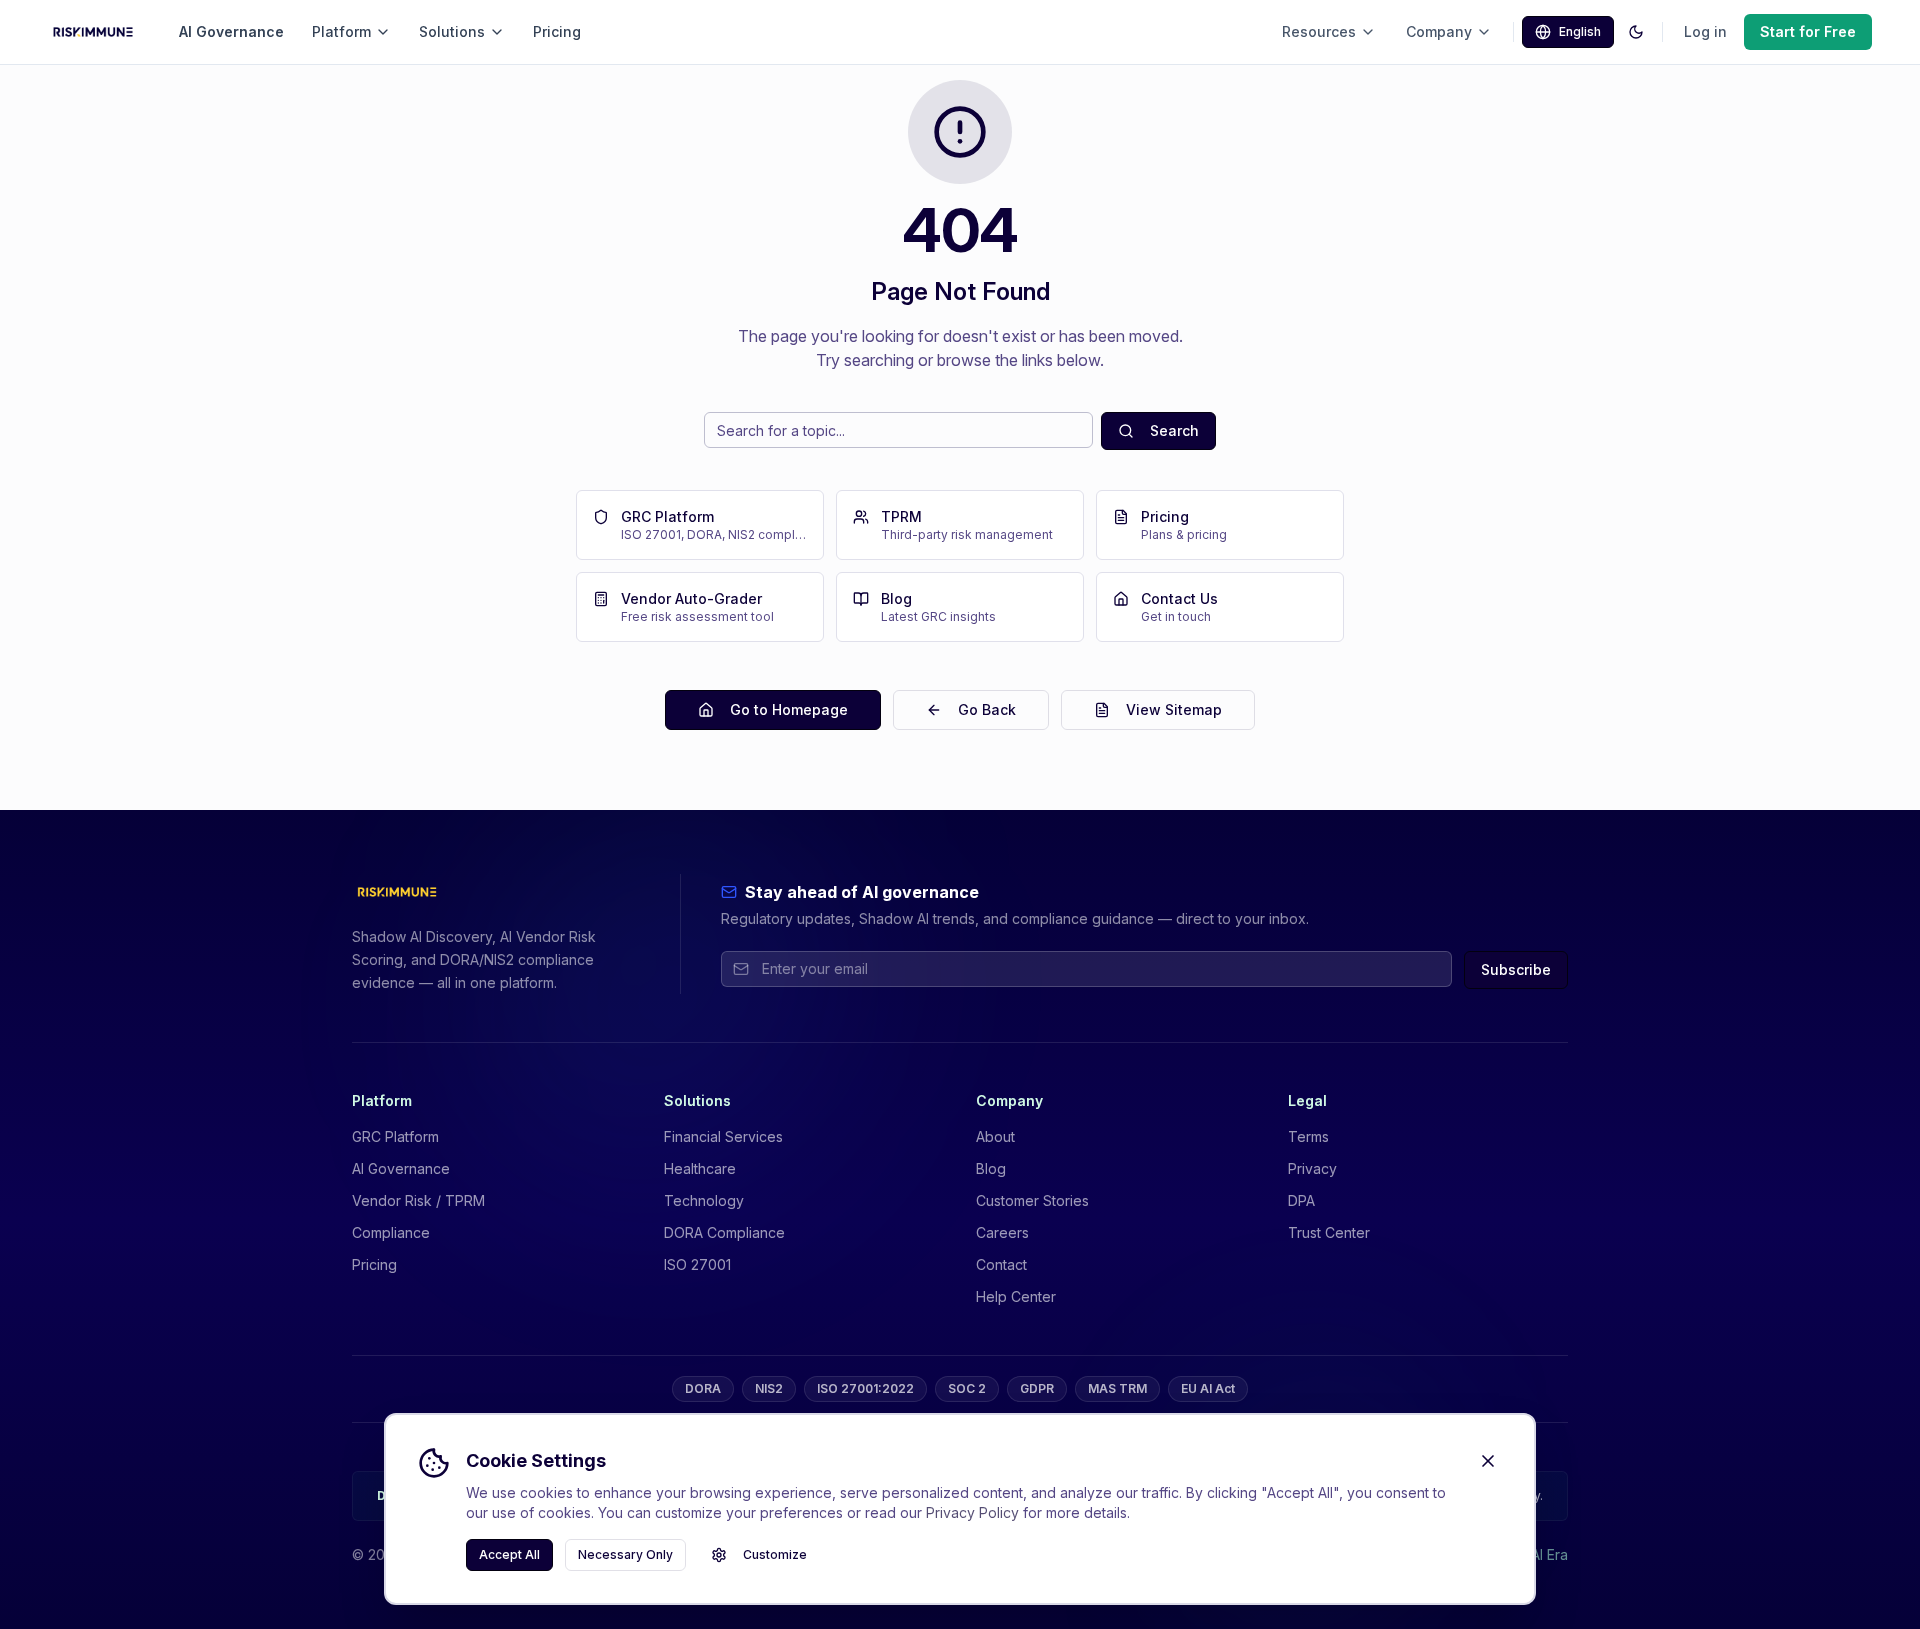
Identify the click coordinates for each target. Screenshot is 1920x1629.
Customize (775, 1554)
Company (1439, 31)
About (995, 1136)
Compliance (391, 1232)
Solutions (452, 31)
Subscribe (1516, 969)
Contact (1001, 1264)
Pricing (557, 31)
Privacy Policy (972, 1512)
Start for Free (1808, 31)
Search (1174, 430)
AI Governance (231, 31)
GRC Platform (395, 1136)
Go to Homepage (789, 709)
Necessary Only (625, 1554)
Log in (1705, 31)
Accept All (509, 1554)
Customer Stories (1032, 1200)
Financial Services (723, 1136)
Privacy (1312, 1168)
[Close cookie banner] (1488, 1461)
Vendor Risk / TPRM (418, 1200)
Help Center (1016, 1296)
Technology (704, 1200)
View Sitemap (1174, 709)
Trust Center (1329, 1232)
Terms (1308, 1136)
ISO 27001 (697, 1264)
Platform (341, 31)
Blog (991, 1168)
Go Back (987, 709)
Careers (1002, 1232)
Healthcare (700, 1168)
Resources (1319, 31)
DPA (1301, 1200)
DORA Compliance (724, 1232)
